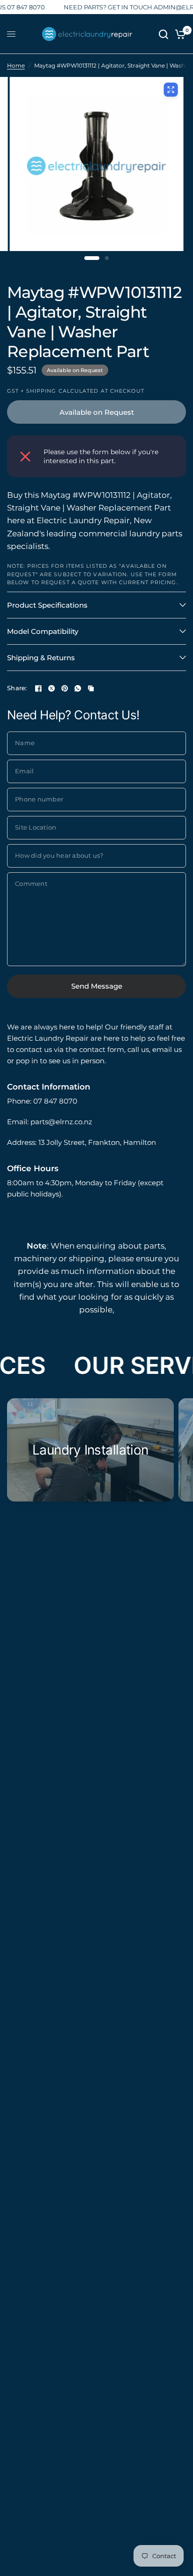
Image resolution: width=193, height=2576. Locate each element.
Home (16, 65)
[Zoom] (171, 90)
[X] (52, 688)
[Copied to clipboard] (91, 688)
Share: (17, 688)
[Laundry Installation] (90, 1450)
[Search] (163, 34)
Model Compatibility (43, 631)
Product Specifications (47, 605)
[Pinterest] (65, 688)
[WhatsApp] (78, 688)
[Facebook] (38, 688)
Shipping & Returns (41, 658)
